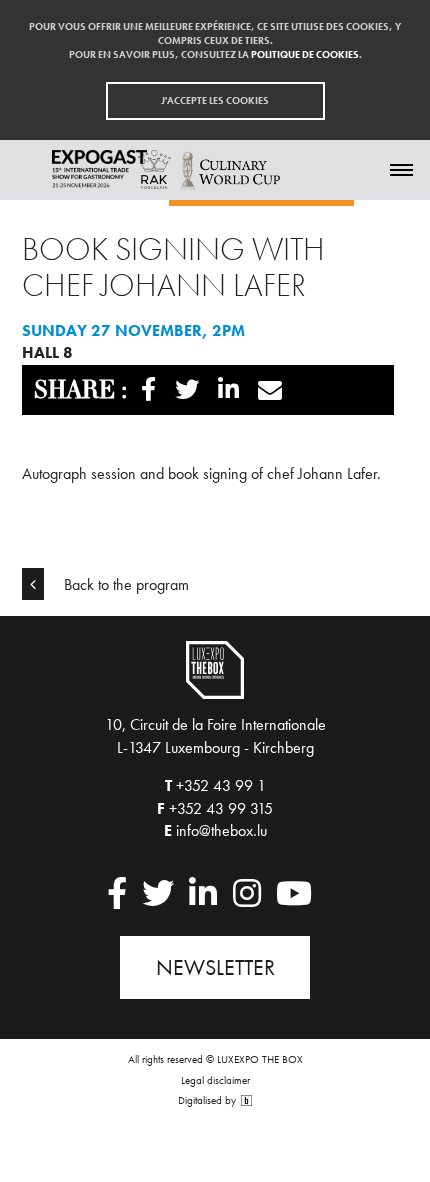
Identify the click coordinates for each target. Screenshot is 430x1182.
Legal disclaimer (215, 1080)
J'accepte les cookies (215, 100)
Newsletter (215, 967)
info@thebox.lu (221, 830)
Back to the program (124, 584)
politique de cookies (305, 54)
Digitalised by (208, 1100)
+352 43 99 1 (221, 785)
